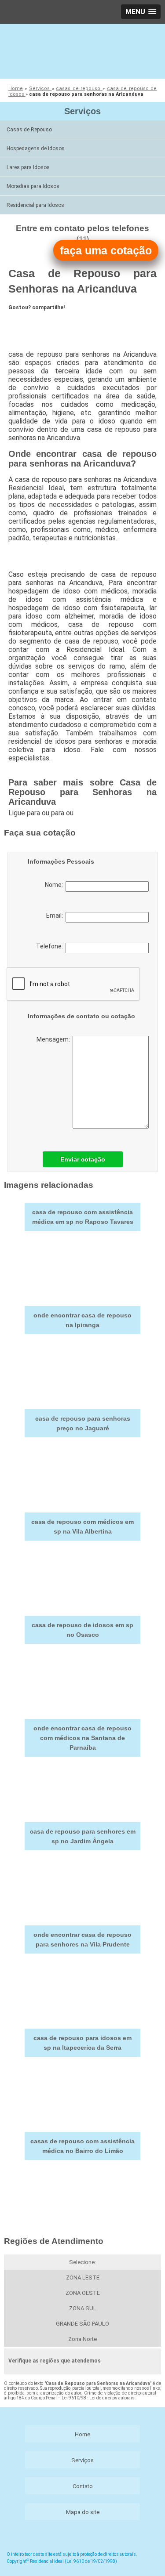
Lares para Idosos (28, 167)
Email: (56, 915)
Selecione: (82, 2262)
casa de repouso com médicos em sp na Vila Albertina (82, 1527)
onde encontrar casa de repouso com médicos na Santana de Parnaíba (82, 1738)
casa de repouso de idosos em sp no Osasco (82, 1630)
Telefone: (51, 946)
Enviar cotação (83, 1159)
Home (82, 2434)
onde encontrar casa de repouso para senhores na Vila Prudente (82, 1939)
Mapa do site (83, 2512)
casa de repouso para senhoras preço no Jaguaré (83, 1423)
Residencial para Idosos (35, 205)
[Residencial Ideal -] (82, 50)
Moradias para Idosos (33, 186)
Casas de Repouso (29, 130)
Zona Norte (82, 2339)
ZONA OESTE (83, 2293)
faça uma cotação (106, 250)
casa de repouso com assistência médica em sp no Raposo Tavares (83, 1217)
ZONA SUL (83, 2308)
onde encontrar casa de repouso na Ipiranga (82, 1320)
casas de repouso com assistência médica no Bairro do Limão (82, 2146)
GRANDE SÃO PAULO (82, 2324)
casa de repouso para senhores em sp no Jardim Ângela (83, 1836)
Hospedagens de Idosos (36, 148)
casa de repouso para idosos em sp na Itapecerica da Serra (82, 2043)
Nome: (55, 885)
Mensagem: (55, 1039)
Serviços (82, 111)
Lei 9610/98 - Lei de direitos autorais (98, 2398)
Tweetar (25, 323)
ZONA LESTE (83, 2278)
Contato (83, 2486)
